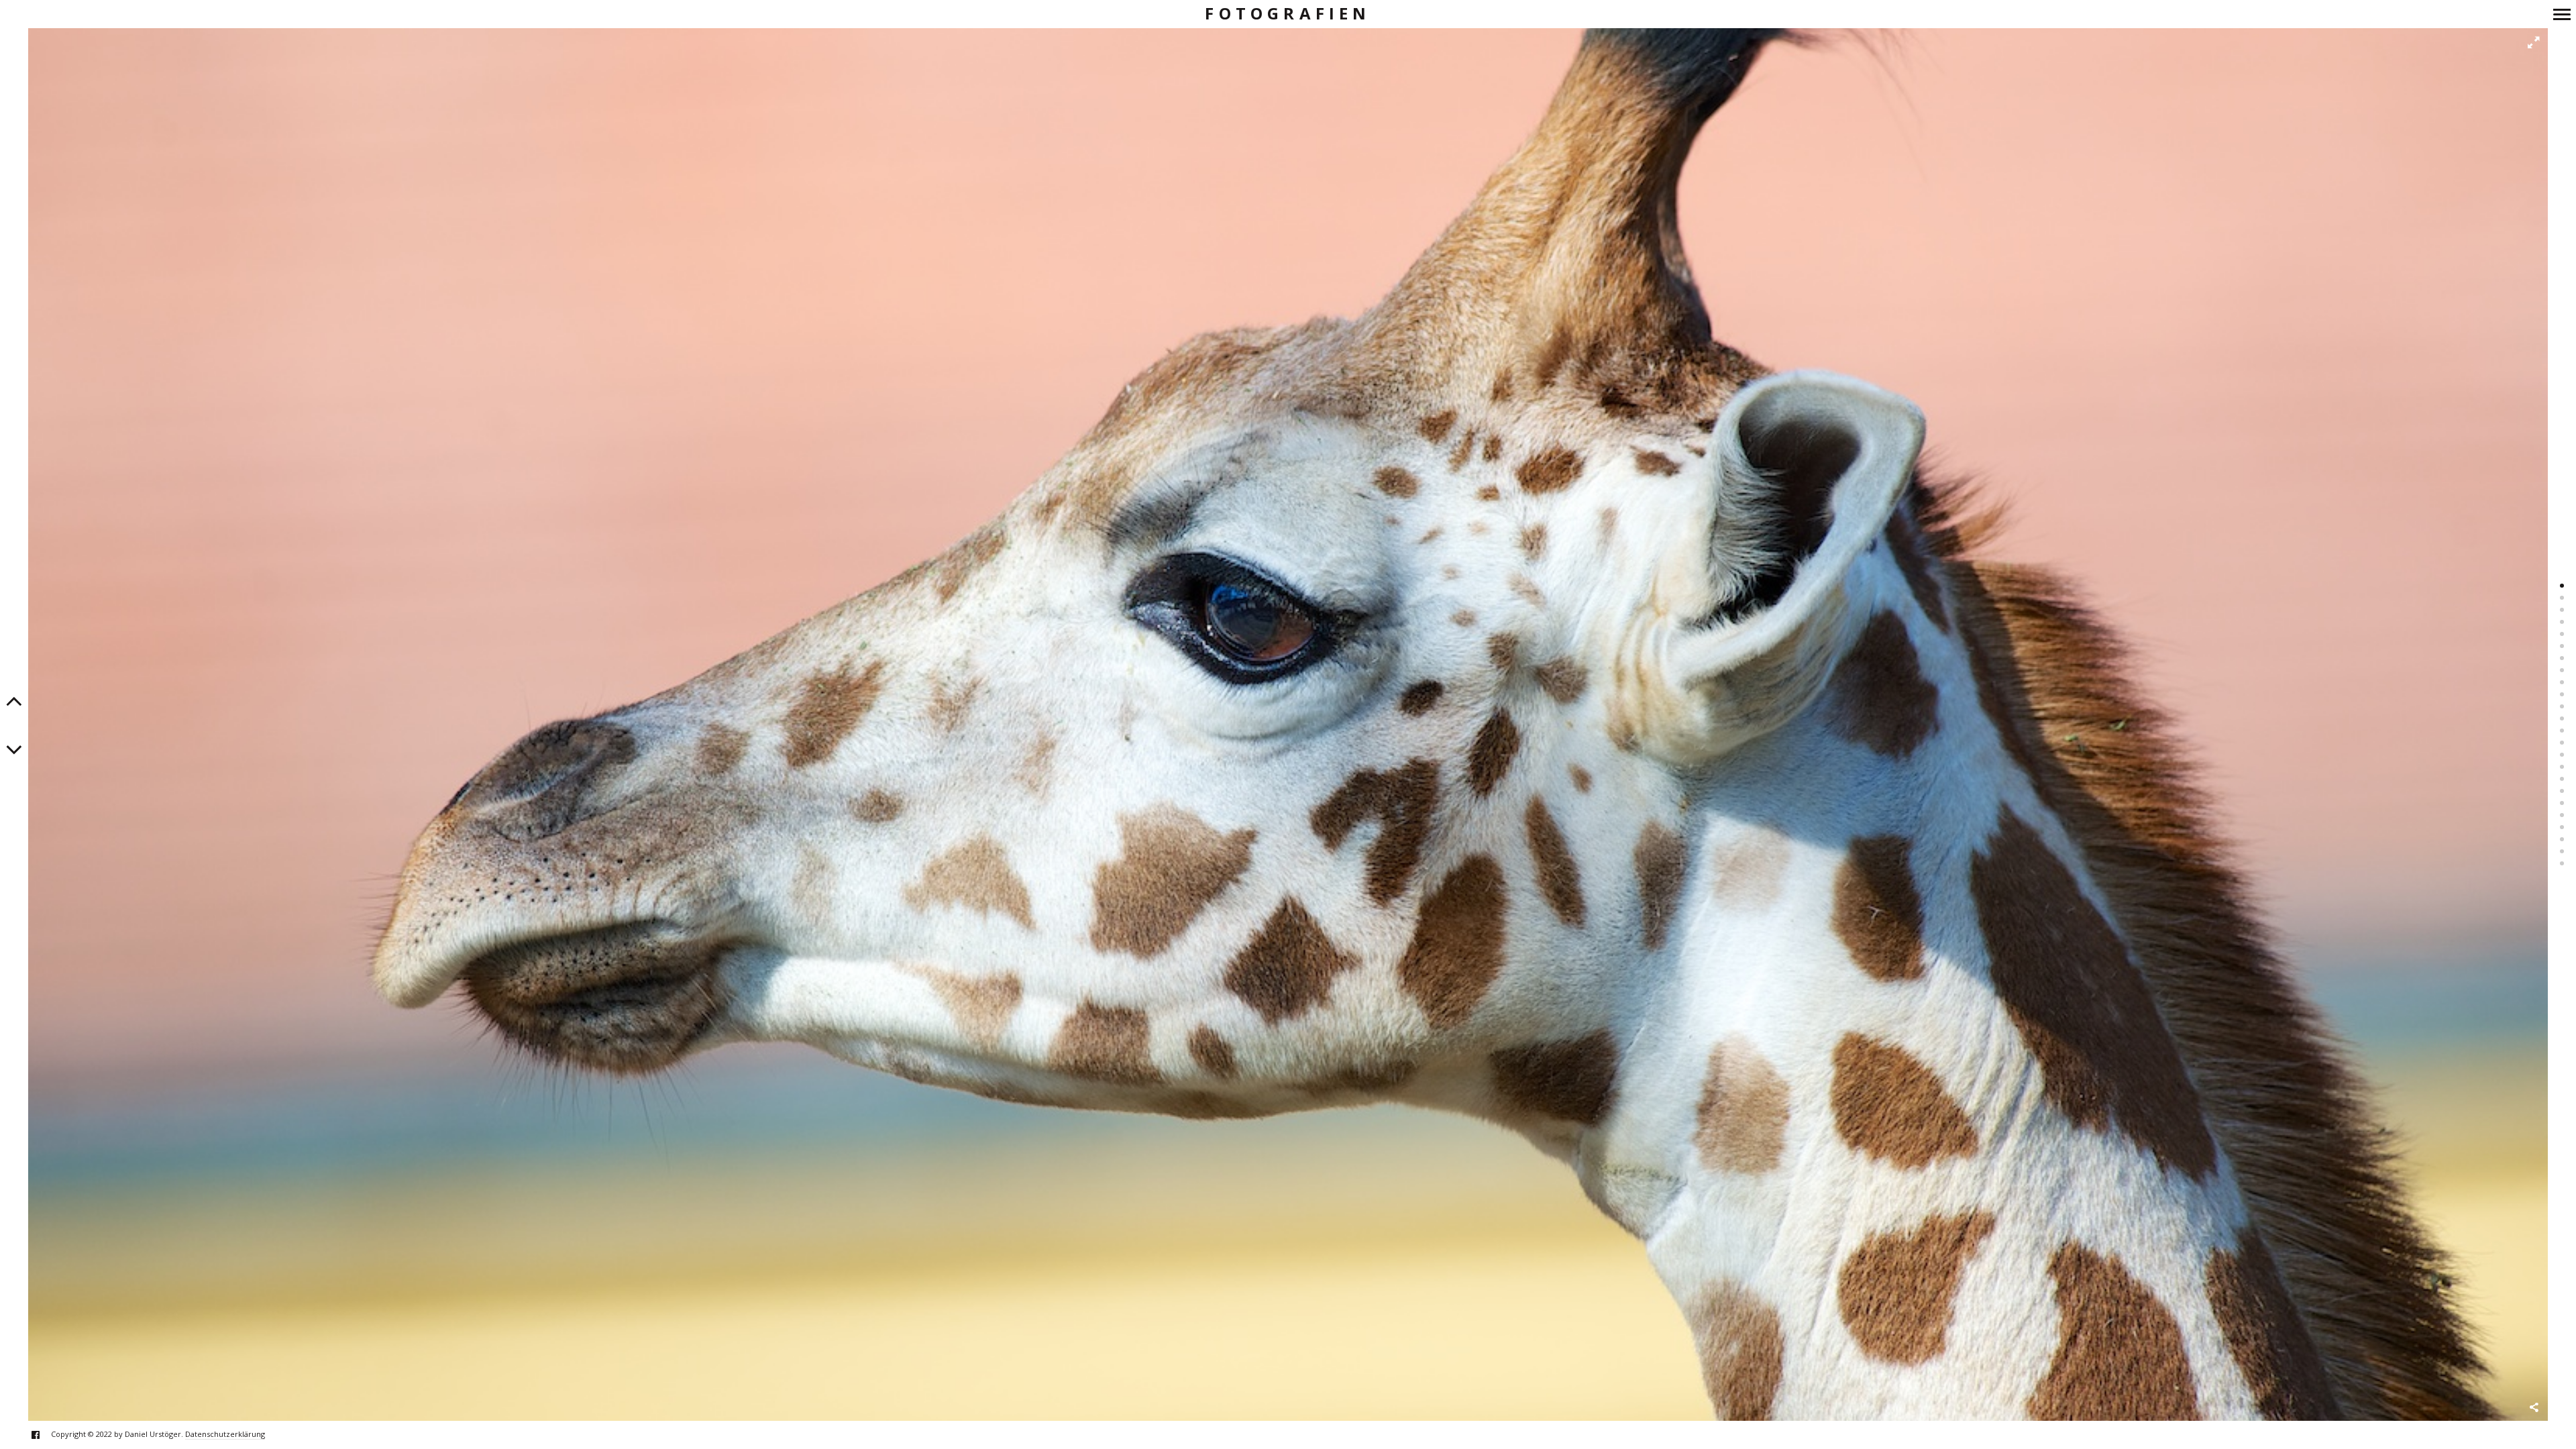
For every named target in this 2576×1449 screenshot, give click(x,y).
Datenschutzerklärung (225, 1434)
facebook (43, 1435)
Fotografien (1288, 14)
